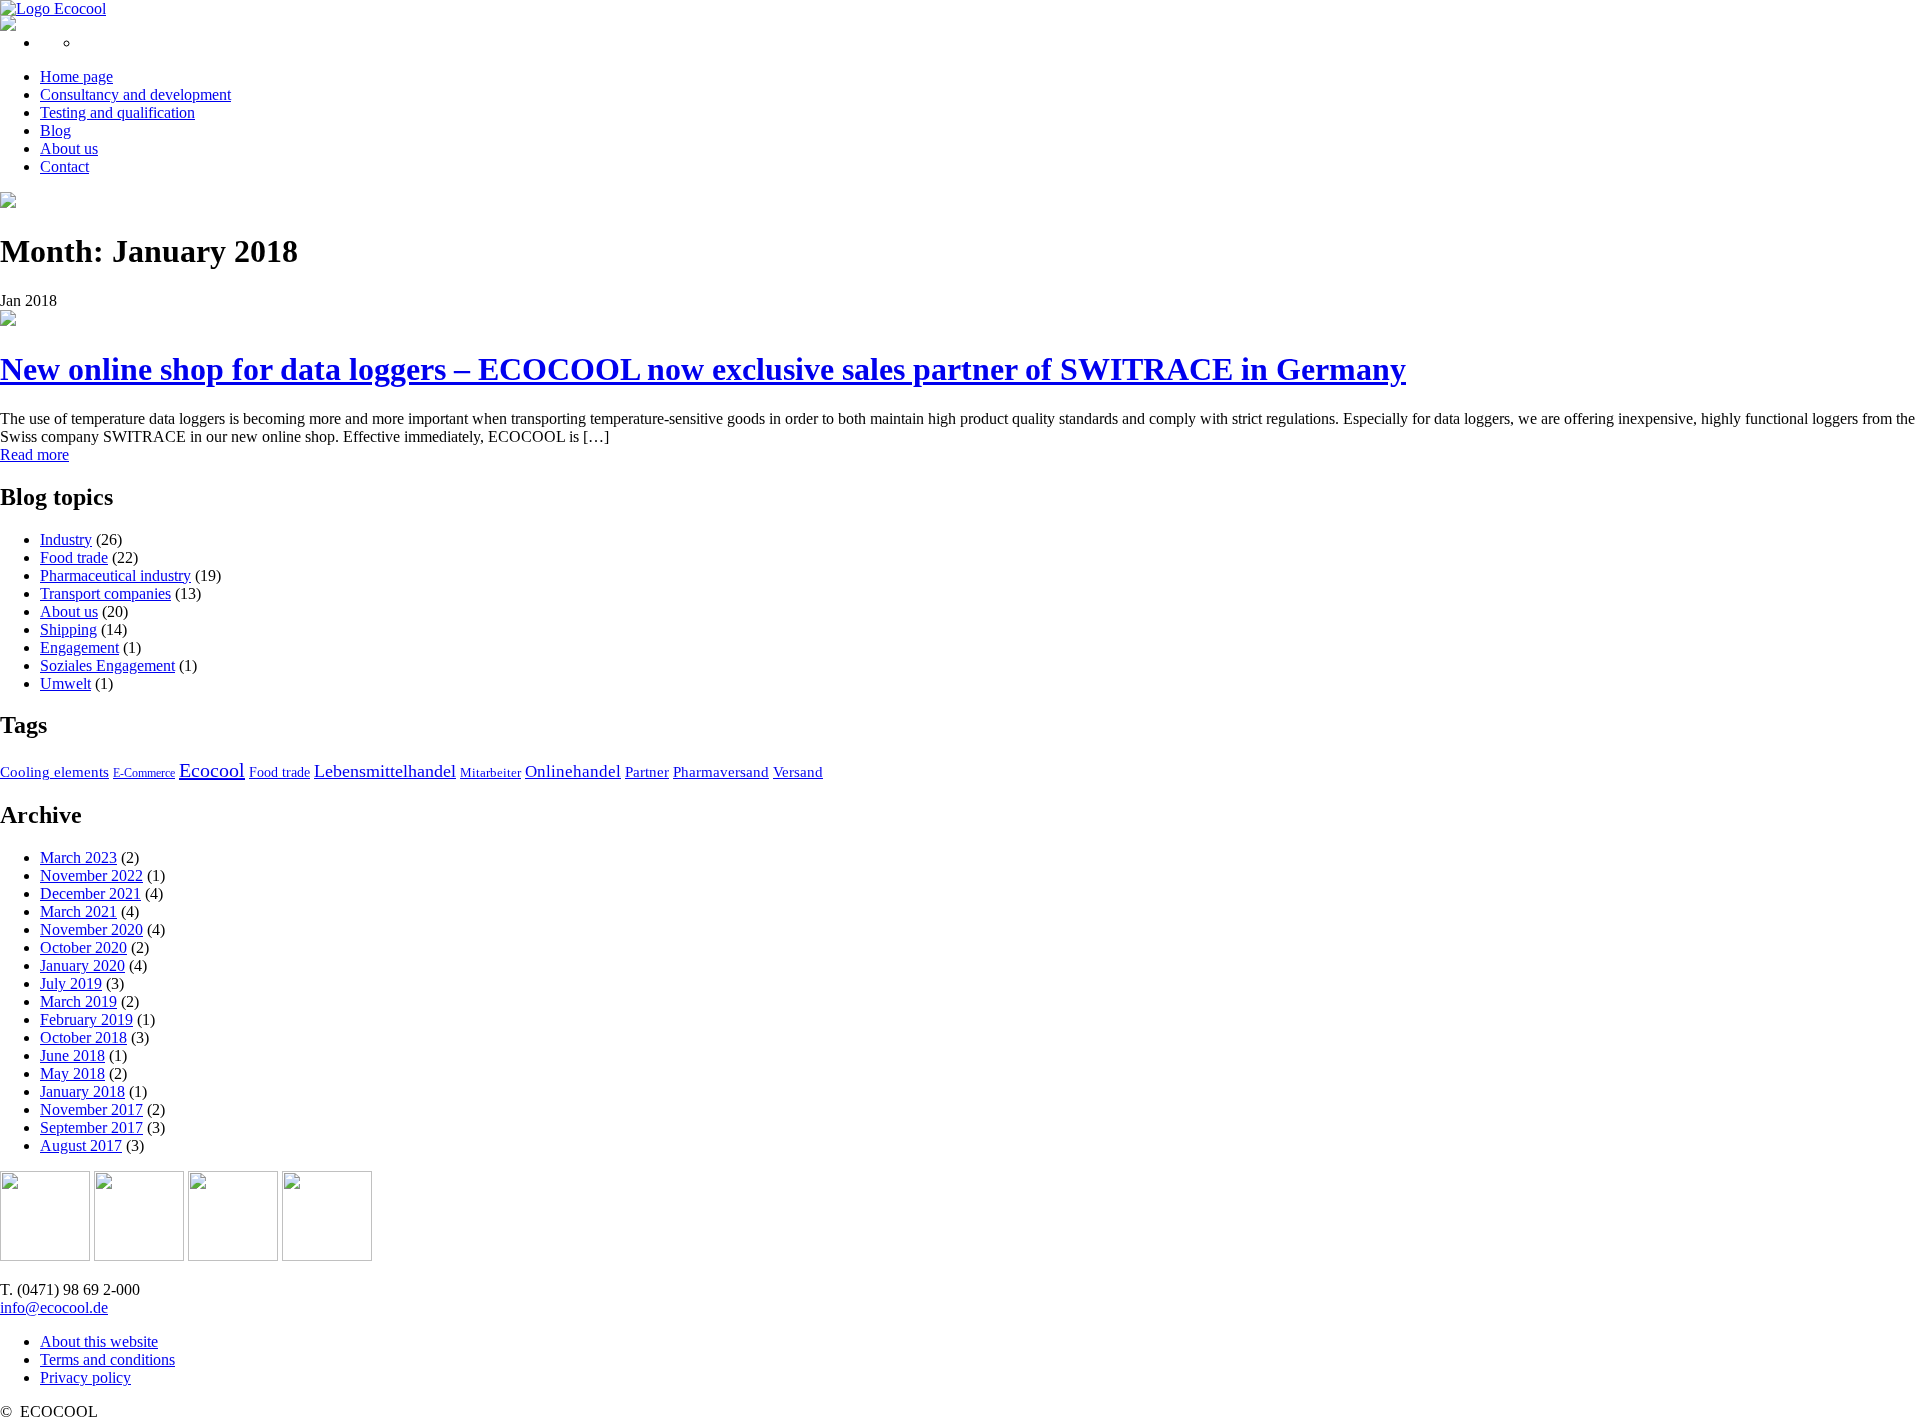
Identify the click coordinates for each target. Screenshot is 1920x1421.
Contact (64, 166)
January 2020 (82, 965)
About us (69, 148)
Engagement (79, 647)
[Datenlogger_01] (8, 320)
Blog (55, 130)
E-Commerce (144, 773)
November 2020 (91, 929)
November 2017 (91, 1109)
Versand (798, 772)
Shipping (68, 629)
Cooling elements (54, 772)
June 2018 (72, 1055)
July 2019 (71, 983)
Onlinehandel (573, 771)
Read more (34, 454)
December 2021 (90, 893)
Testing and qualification (117, 112)
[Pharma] (45, 1255)
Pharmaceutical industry (115, 575)
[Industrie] (327, 1255)
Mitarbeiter (490, 772)
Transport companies (105, 593)
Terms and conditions (107, 1359)
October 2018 (83, 1037)
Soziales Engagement (107, 665)
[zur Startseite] (53, 8)
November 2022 (91, 875)
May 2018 (72, 1073)
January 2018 (82, 1091)
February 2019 (86, 1019)
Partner (647, 772)
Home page (76, 76)
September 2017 (91, 1127)
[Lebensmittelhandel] (139, 1255)
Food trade (74, 557)
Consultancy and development (135, 94)
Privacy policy (85, 1377)
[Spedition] (233, 1255)
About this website (99, 1341)
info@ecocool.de (54, 1307)
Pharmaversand (721, 772)
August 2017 (81, 1145)
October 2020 (83, 947)
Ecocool (212, 770)
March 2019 (78, 1001)
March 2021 (78, 911)
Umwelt (65, 683)
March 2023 (78, 857)
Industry (66, 539)
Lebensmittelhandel (385, 771)
